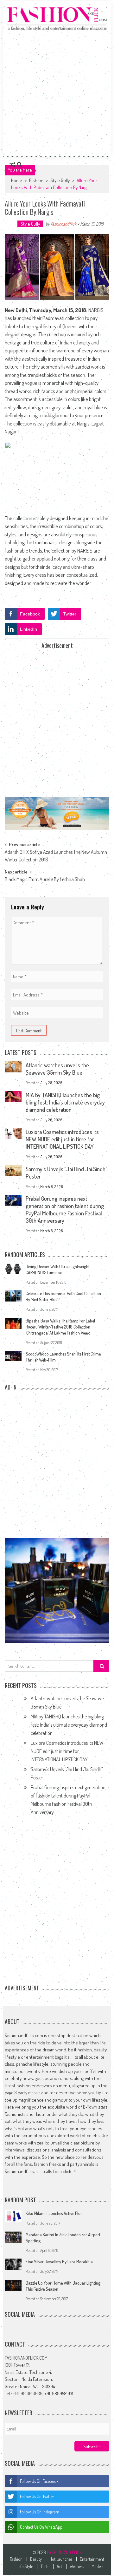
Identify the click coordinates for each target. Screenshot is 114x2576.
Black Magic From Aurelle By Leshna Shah (45, 879)
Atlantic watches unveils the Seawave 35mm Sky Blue (57, 1069)
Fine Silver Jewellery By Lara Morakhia (59, 2262)
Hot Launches (61, 2559)
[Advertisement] (57, 93)
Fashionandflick (63, 224)
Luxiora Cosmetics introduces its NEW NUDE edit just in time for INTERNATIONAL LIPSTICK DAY (62, 1139)
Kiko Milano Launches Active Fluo (54, 2213)
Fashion (36, 180)
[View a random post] (12, 165)
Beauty (36, 2559)
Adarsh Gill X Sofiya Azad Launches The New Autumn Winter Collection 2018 (56, 854)
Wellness (77, 2566)
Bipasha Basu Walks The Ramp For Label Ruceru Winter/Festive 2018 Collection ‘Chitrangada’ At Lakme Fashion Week (60, 1327)
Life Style (25, 2566)
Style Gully (60, 180)
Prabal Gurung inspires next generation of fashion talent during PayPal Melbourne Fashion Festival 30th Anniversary (65, 1210)
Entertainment (92, 2559)
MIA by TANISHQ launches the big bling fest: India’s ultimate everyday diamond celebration (65, 1102)
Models (97, 2566)
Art (59, 2566)
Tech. (45, 2566)
